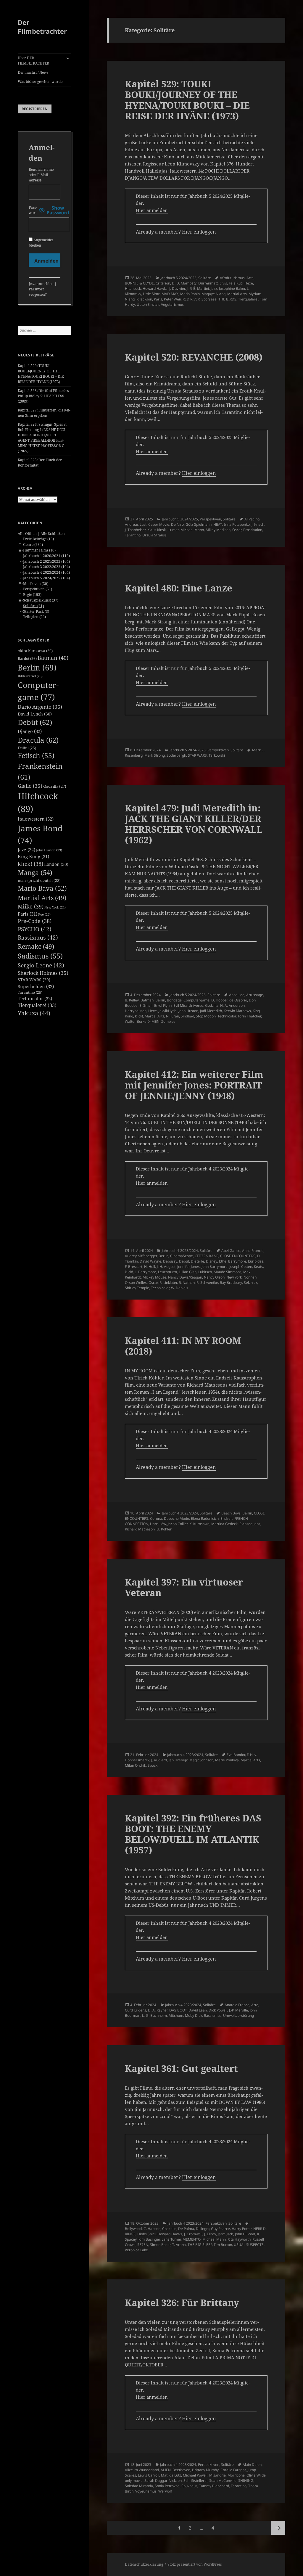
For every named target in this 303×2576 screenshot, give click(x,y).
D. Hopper (219, 1000)
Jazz (26, 850)
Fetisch (36, 756)
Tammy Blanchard (214, 2486)
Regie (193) (32, 595)
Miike (31, 906)
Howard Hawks (155, 288)
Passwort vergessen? (38, 292)
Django (30, 731)
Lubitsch (205, 1272)
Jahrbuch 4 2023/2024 (180, 1251)
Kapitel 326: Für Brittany (182, 2302)
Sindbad (187, 1016)
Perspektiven (210, 519)
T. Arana (179, 2245)
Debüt (35, 722)
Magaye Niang (213, 294)
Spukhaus (189, 2486)
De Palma (186, 2229)
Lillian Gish (188, 1272)
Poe (44, 914)
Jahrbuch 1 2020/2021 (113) (46, 556)
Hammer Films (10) (39, 550)
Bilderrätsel (30, 676)
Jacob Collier (178, 1524)
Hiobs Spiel (146, 2234)
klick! (30, 864)
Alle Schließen (53, 534)
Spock (153, 1765)
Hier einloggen (199, 232)
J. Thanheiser (135, 530)
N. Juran (173, 1016)
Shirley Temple (137, 1288)
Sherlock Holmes (43, 973)
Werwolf (165, 2491)
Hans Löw (158, 1524)
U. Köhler (164, 1529)
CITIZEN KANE (207, 1256)
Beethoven (181, 2470)
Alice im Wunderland (142, 2470)
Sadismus (40, 956)
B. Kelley (132, 1000)
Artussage (255, 995)
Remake (36, 946)
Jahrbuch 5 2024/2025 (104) (46, 578)
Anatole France (237, 2005)
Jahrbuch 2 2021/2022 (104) (46, 561)
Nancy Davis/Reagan (185, 1277)
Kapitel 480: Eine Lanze (179, 588)
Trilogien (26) (34, 617)
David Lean (198, 2010)
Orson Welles (136, 1283)
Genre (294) (33, 545)
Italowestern (36, 819)
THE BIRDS (227, 299)
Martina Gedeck (224, 1524)
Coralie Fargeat (233, 2470)
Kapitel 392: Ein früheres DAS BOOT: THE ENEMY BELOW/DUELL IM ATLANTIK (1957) (193, 1834)
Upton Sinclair (148, 304)
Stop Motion (206, 1016)
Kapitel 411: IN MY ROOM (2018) (183, 1346)
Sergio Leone (41, 965)
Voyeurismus (146, 2491)
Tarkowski (217, 755)
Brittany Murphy (205, 2470)
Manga (35, 873)
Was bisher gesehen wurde (40, 82)
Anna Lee (237, 995)
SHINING (246, 2481)
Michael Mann (192, 530)
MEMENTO (192, 2239)
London (56, 864)
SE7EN (143, 2245)
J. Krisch (258, 524)
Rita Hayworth (239, 2239)
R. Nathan (187, 1283)
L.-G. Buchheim (154, 2015)
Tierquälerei (37, 1005)
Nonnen (250, 1277)
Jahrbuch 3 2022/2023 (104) (46, 567)
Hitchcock (133, 288)
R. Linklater (168, 1283)
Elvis (223, 283)
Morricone (236, 2475)
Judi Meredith (211, 1011)
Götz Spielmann (199, 524)
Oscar (237, 530)
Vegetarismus (172, 304)
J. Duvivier (177, 288)
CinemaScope (182, 1256)
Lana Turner (171, 2239)
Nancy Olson (214, 1277)
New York (55, 907)
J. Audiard (159, 1760)
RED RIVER (191, 299)
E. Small (146, 1005)
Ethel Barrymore (233, 1261)
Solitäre (205, 278)
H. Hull (150, 1267)
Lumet (174, 530)
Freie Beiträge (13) (38, 539)
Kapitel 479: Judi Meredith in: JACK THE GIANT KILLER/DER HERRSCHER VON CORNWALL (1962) (194, 824)
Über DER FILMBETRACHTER (33, 61)
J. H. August (166, 1267)
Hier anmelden (152, 210)
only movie (134, 2481)
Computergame (196, 1000)
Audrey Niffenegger (141, 1256)
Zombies (168, 1021)
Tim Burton (223, 2245)
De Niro (177, 524)
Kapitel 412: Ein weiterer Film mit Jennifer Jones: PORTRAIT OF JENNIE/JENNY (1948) (194, 1085)
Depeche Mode (177, 1518)
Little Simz (151, 294)
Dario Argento (40, 707)
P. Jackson (144, 299)
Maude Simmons (228, 1272)
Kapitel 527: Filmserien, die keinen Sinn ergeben (44, 413)
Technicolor (35, 998)
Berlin (37, 668)
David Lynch (35, 714)
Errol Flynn (163, 1005)
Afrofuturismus (232, 278)
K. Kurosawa (199, 1524)
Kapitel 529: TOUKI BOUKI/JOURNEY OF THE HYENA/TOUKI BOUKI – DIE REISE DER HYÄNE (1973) (41, 374)
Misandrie (217, 2475)
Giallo (30, 786)
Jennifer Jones (188, 1267)
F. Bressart (134, 1267)
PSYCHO (35, 929)
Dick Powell (218, 2010)
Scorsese (209, 299)
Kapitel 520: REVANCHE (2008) (194, 357)
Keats (258, 1267)
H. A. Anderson (232, 1005)
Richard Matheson (140, 1529)
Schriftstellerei (195, 2481)
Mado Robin (190, 294)
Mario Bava (42, 888)
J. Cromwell (193, 2234)
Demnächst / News (33, 72)
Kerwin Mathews (237, 1011)
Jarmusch (225, 2234)
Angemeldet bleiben (41, 243)
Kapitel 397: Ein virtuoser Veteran (184, 1587)
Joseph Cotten (241, 1267)
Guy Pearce (220, 2229)
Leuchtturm (167, 1272)
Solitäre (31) (33, 606)
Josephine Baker (232, 288)
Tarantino (30, 992)
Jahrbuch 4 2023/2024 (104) (46, 572)
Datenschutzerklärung (144, 2564)
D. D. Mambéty (184, 283)
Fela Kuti (236, 283)
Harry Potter (242, 2229)
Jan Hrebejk (178, 1760)
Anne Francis (253, 1251)
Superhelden (36, 986)
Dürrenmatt (208, 283)
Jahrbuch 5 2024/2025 (178, 278)
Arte (250, 278)
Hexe (249, 283)
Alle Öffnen (27, 534)
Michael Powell (195, 2475)
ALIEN (166, 2470)
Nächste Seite (278, 2528)
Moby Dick (194, 2015)
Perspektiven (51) (38, 589)
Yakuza (34, 1013)
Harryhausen (136, 1011)
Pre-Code (35, 921)
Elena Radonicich (205, 1518)
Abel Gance (231, 1251)
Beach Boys (231, 1513)
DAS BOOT (178, 2010)
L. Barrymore (145, 1272)
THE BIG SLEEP (200, 2245)
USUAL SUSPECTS (249, 2245)
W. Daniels (180, 1288)
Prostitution (253, 530)
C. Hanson (152, 2229)
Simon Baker (160, 2245)
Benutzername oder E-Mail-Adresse (41, 175)
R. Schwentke (207, 1283)
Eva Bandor (236, 1755)
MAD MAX (170, 294)
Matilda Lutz (171, 2475)
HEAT (218, 524)
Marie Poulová (227, 1760)
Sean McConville (223, 2481)
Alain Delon (252, 2465)
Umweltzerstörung (238, 2015)
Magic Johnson (201, 1760)
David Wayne (150, 1261)
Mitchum (176, 2015)
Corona (156, 1518)
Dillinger (203, 2229)
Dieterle (198, 1261)
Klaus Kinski (157, 530)
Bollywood (133, 2229)
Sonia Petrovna (167, 2486)
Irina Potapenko (237, 524)
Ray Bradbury (231, 1283)
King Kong (33, 856)
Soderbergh (176, 755)
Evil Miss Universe (188, 1005)
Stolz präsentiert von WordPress (195, 2564)
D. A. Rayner (158, 2010)
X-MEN (154, 1021)
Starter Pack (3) (36, 611)
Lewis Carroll (149, 2475)
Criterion (163, 283)
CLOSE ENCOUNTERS (238, 1256)
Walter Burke (136, 1021)
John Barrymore (215, 1267)
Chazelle (169, 2229)
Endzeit (227, 1518)
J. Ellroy (210, 2234)
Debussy (170, 1261)
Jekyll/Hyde (168, 1011)
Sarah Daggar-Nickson (163, 2481)
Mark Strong (155, 755)
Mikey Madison (218, 530)
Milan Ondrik (135, 1765)
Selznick (250, 1283)
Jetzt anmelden (41, 284)
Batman (53, 658)
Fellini (27, 748)
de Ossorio (238, 1000)
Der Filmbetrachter (42, 27)
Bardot (27, 659)
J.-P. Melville (238, 2010)
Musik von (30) (36, 584)
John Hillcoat (245, 2234)
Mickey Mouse (154, 1277)
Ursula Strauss (154, 535)
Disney (212, 1261)
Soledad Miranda (139, 2486)
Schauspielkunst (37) (41, 600)
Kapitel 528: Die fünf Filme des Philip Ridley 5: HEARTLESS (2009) (43, 396)
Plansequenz (250, 1524)
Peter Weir (172, 299)
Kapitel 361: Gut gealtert (181, 2068)
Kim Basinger (149, 2239)
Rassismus (38, 938)
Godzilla (55, 786)
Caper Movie (159, 524)
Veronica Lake (136, 2250)
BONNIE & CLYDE (139, 283)
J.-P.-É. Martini (198, 288)
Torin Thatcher (249, 1016)
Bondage (174, 1000)
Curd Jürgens (136, 2010)
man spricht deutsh (39, 880)
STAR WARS (34, 980)
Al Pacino (252, 519)
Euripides (256, 1261)
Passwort (33, 210)
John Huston (49, 850)
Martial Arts (42, 898)
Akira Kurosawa (35, 651)
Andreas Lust (136, 524)
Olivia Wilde (256, 2475)
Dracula (38, 740)
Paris (28, 914)
